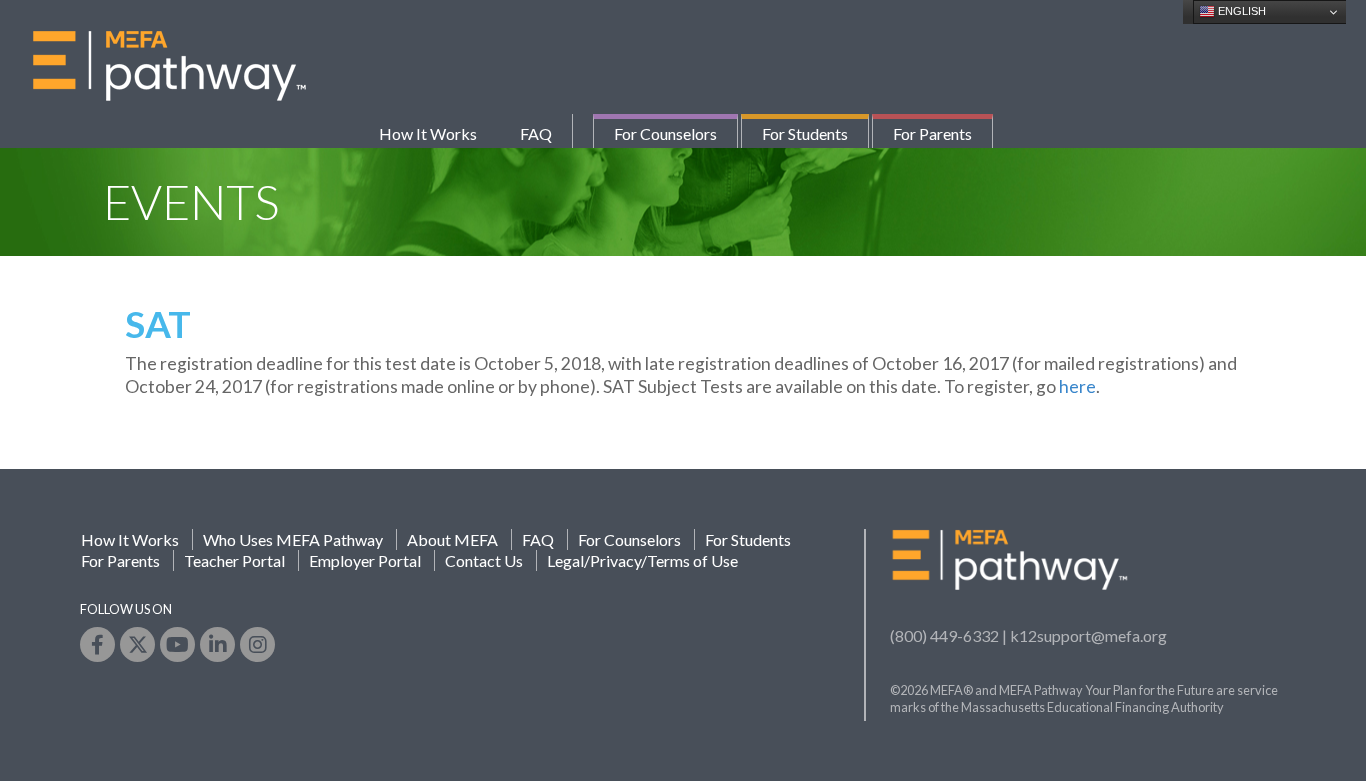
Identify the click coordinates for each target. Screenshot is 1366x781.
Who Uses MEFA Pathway (293, 539)
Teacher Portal (234, 560)
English (1240, 11)
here (1077, 386)
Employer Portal (365, 560)
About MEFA (452, 539)
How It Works (428, 133)
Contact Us (484, 560)
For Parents (932, 133)
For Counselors (665, 133)
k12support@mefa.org (1088, 635)
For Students (805, 133)
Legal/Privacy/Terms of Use (642, 560)
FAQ (536, 133)
